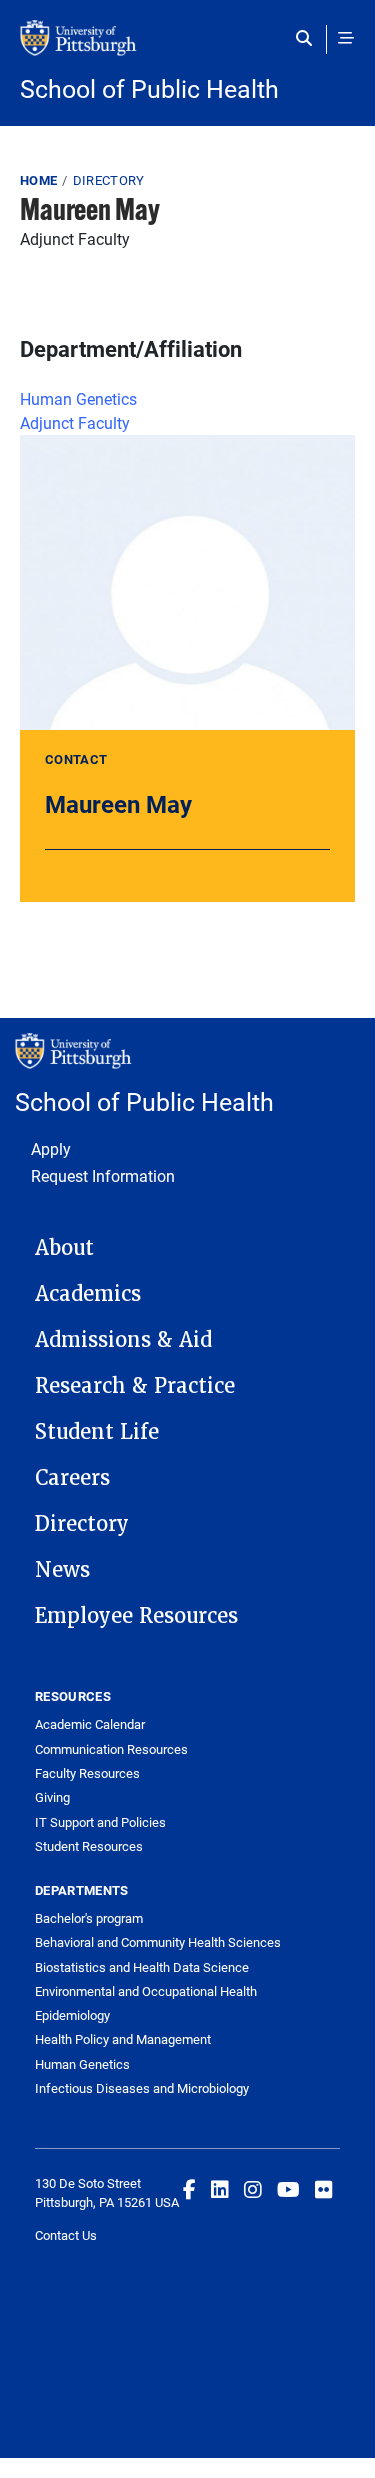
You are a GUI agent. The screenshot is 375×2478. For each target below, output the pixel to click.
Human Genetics (78, 398)
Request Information (103, 1175)
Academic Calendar (90, 1724)
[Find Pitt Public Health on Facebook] (189, 2189)
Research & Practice (135, 1386)
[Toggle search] (308, 38)
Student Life (97, 1432)
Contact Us (66, 2235)
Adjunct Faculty (75, 422)
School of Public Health (149, 88)
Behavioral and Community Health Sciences (158, 1942)
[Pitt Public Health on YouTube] (288, 2189)
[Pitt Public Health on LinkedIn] (220, 2189)
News (62, 1570)
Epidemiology (72, 2015)
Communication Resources (111, 1749)
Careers (72, 1478)
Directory (109, 180)
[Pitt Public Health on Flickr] (324, 2189)
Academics (88, 1294)
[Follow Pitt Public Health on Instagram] (253, 2189)
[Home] (187, 48)
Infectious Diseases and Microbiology (142, 2088)
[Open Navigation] (346, 38)
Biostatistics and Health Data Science (142, 1967)
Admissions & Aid (123, 1340)
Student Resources (89, 1846)
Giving (52, 1797)
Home (38, 180)
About (64, 1248)
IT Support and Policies (100, 1822)
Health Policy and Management (123, 2039)
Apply (51, 1148)
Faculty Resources (87, 1773)
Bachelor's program (89, 1918)
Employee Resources (136, 1616)
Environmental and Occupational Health (146, 1991)
